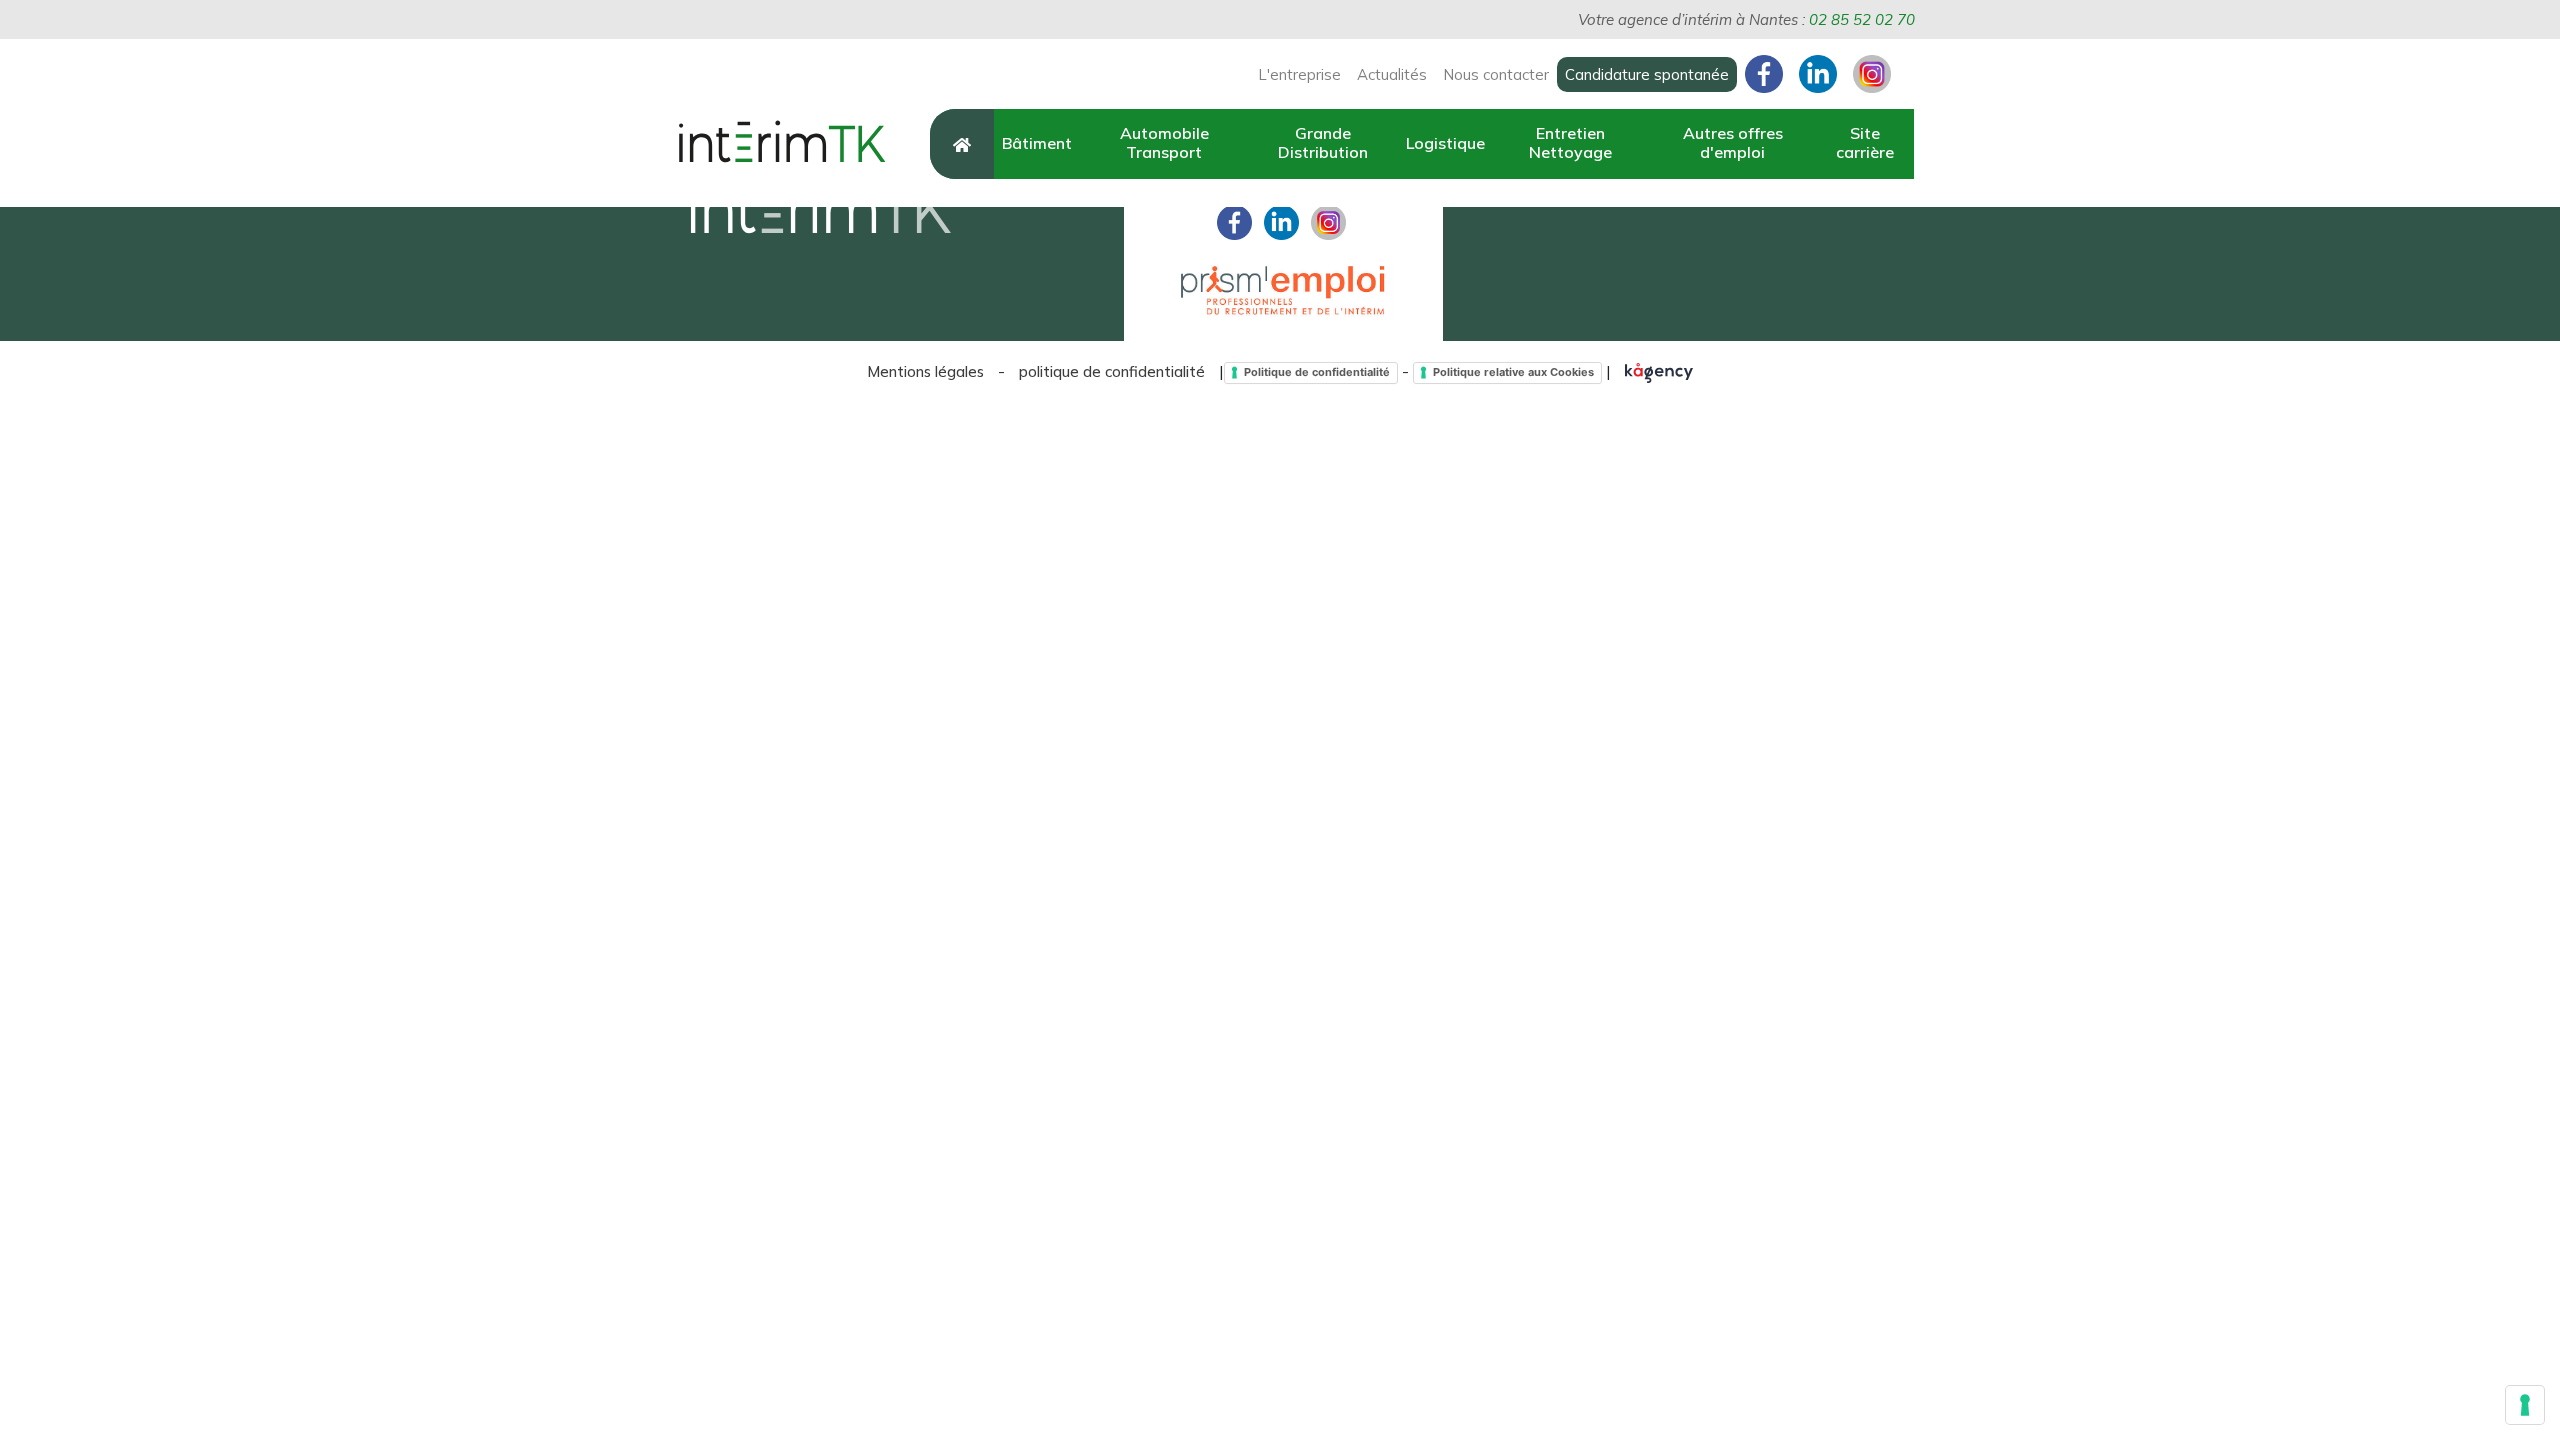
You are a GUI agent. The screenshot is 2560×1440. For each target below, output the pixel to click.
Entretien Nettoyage (1570, 142)
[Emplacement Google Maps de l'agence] (2001, 207)
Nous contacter (1496, 74)
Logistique (1445, 143)
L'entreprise (1299, 74)
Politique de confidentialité (1317, 372)
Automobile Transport (1164, 142)
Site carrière (1865, 142)
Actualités (1392, 74)
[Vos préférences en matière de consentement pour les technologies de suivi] (2525, 1405)
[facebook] (1234, 220)
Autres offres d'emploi (1733, 142)
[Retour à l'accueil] (780, 142)
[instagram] (1328, 220)
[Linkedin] (1281, 220)
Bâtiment (1037, 143)
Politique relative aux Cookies (1513, 372)
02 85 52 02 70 (1862, 19)
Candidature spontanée (1647, 74)
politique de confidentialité (1112, 371)
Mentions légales (925, 371)
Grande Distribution (1323, 142)
